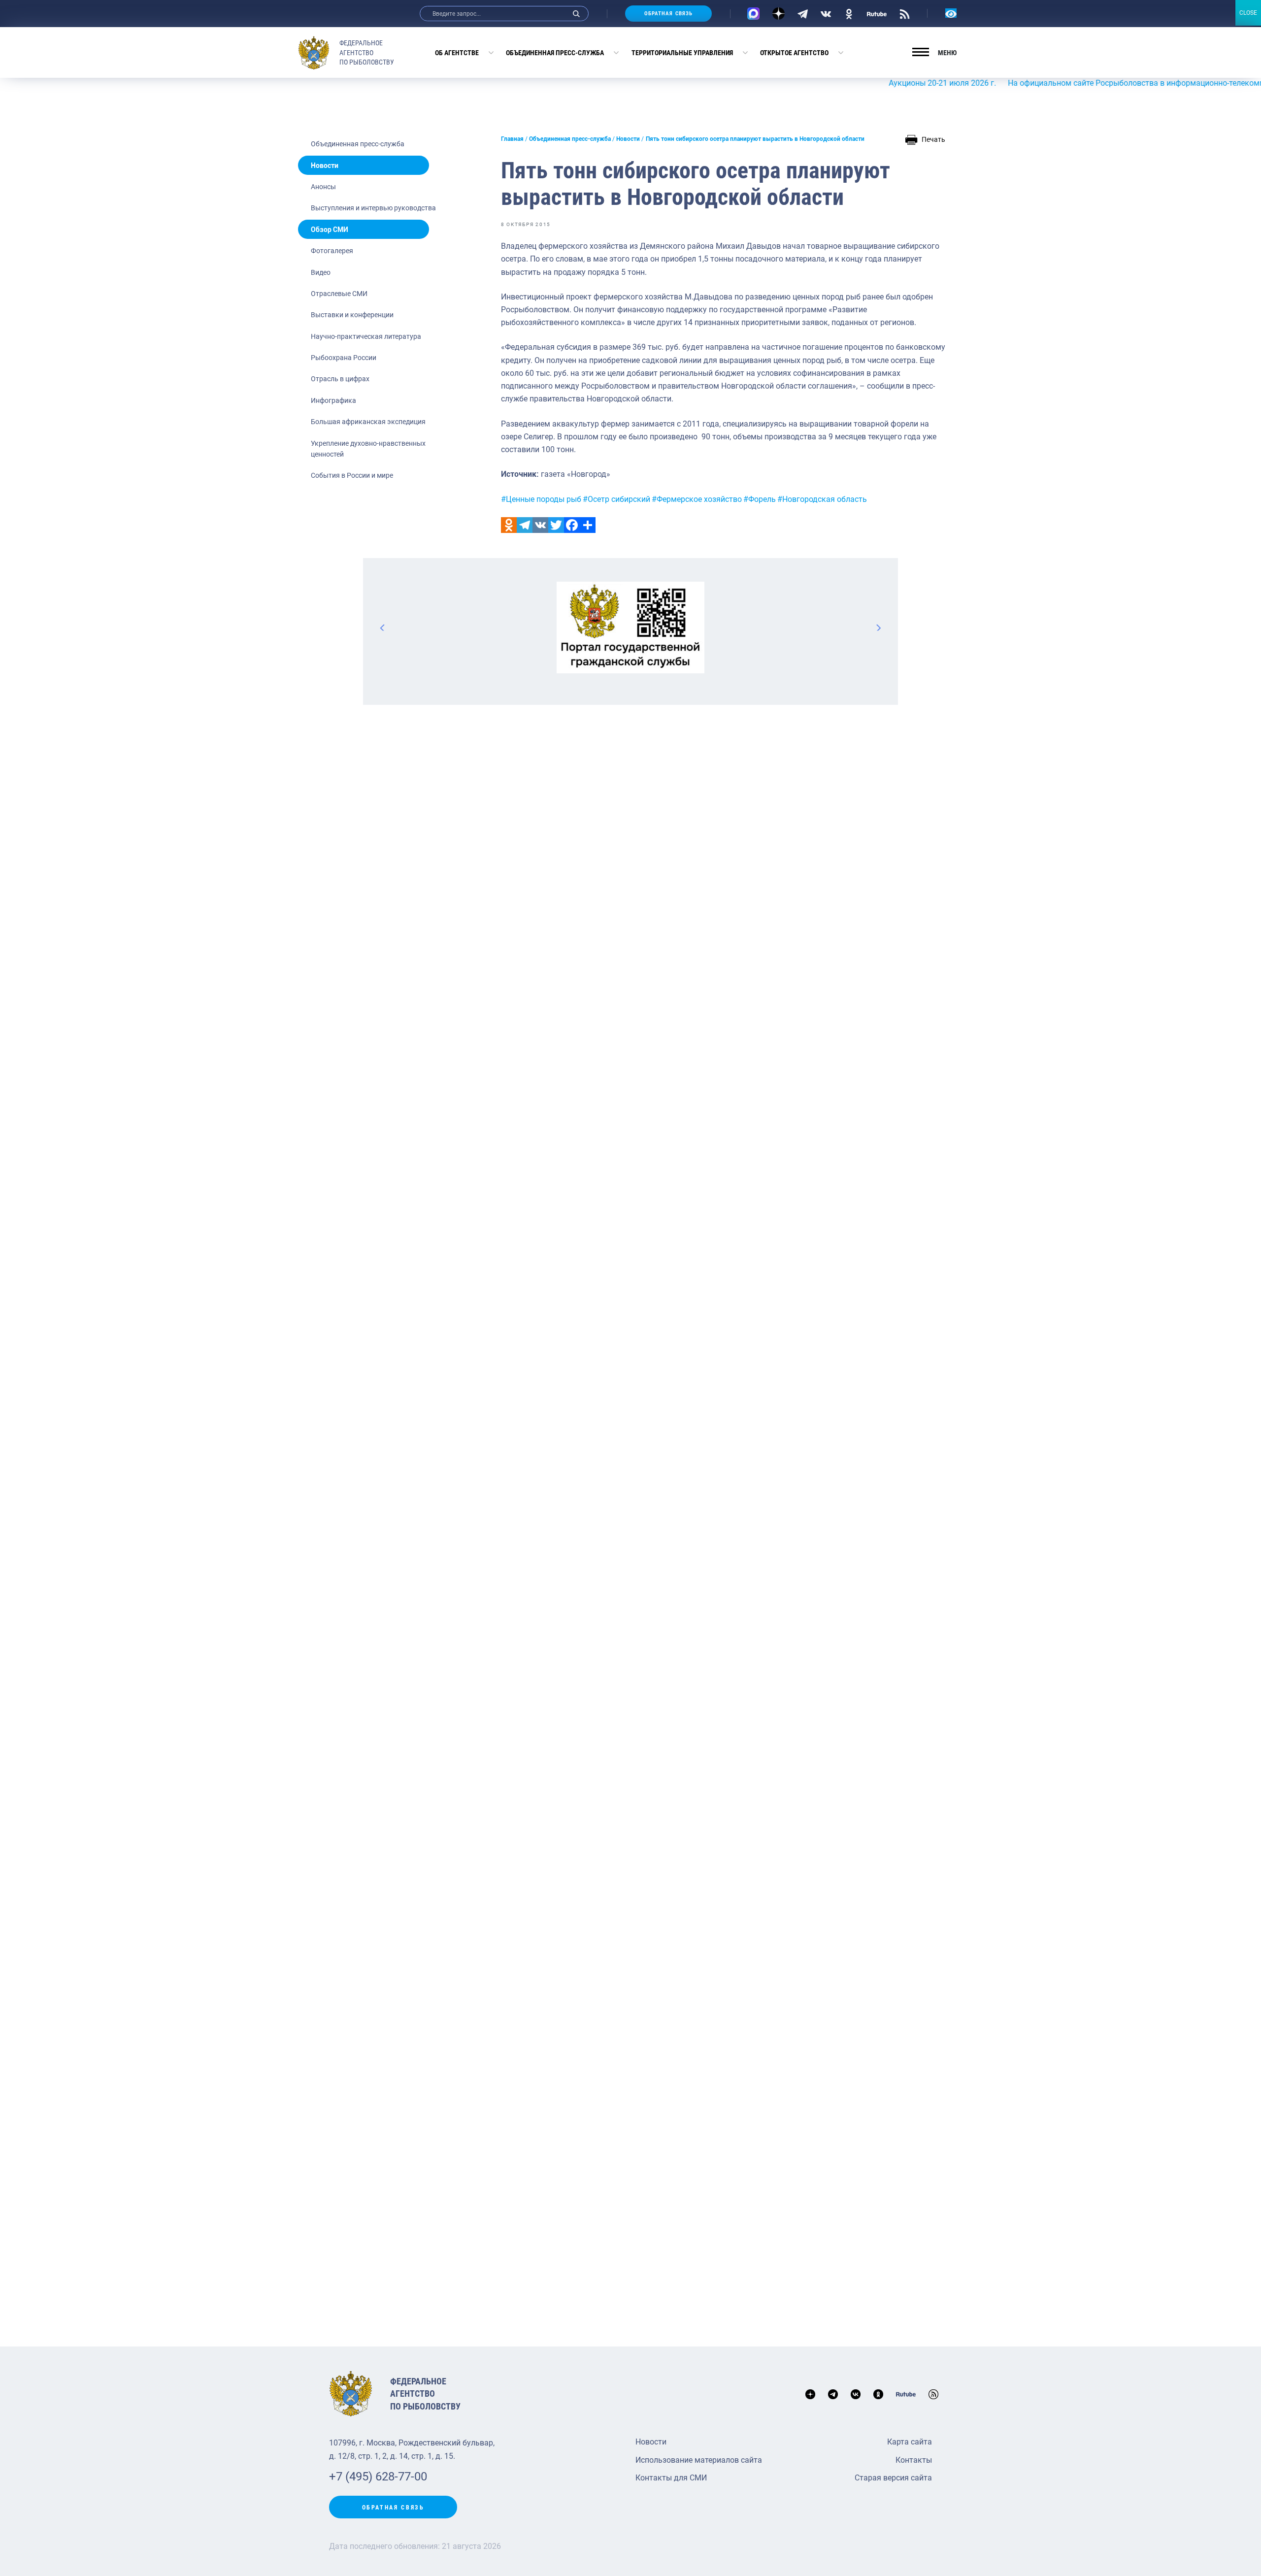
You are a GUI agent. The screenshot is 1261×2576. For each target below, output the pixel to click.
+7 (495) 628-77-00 (378, 2477)
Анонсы (323, 187)
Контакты (914, 2460)
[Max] (753, 14)
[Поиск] (576, 14)
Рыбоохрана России (344, 358)
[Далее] (878, 627)
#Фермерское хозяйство (697, 499)
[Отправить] (588, 525)
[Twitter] (556, 525)
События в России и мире (352, 475)
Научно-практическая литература (366, 336)
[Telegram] (803, 13)
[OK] (849, 13)
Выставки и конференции (352, 315)
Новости (325, 165)
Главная (512, 139)
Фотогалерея (332, 251)
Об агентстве (457, 53)
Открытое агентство (794, 53)
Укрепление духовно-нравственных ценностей (368, 449)
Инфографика (333, 400)
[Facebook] (572, 525)
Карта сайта (910, 2442)
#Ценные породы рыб (541, 499)
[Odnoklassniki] (509, 525)
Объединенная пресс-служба (555, 53)
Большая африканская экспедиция (368, 422)
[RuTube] (877, 13)
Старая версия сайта (893, 2478)
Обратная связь (668, 14)
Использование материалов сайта (699, 2460)
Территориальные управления (682, 53)
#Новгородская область (822, 499)
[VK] (826, 13)
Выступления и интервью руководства (373, 208)
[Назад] (383, 627)
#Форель (760, 499)
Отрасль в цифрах (340, 379)
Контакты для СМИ (671, 2478)
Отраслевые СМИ (339, 294)
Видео (321, 272)
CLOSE (1248, 13)
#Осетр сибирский (616, 499)
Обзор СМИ (330, 230)
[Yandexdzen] (779, 14)
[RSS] (905, 13)
